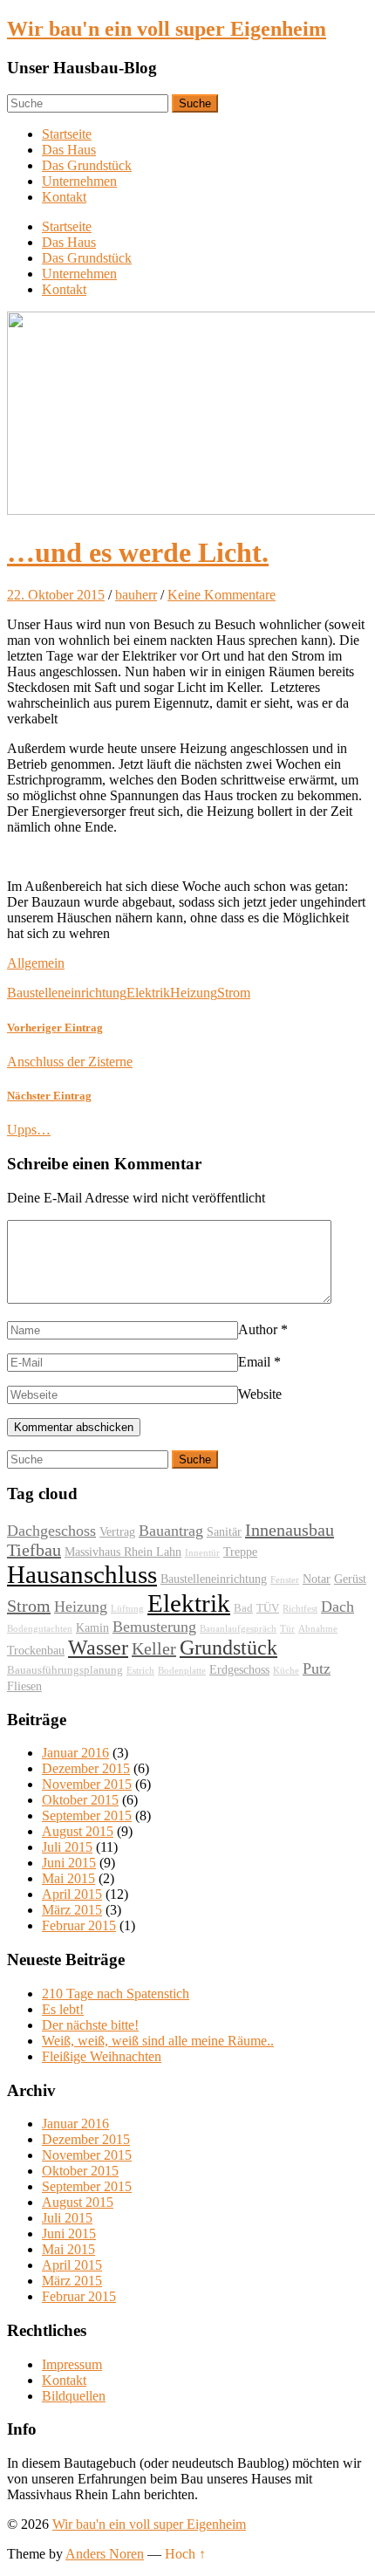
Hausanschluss (82, 1574)
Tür (287, 1629)
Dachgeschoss (51, 1531)
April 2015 (72, 1894)
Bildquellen (74, 2396)
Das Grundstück (87, 165)
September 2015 (87, 1816)
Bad (243, 1608)
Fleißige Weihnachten (102, 2056)
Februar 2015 (79, 1925)
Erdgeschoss (239, 1669)
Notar (317, 1579)
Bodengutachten (40, 1629)
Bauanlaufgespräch (238, 1629)
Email (254, 1362)
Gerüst (350, 1579)
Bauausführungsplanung (65, 1670)
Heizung (194, 993)
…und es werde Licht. (138, 552)
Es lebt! (63, 2009)
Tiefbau (34, 1550)
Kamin (92, 1627)
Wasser (98, 1648)
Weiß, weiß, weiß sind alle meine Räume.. (158, 2041)
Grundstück (228, 1648)
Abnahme (318, 1629)
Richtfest (300, 1609)
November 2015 (87, 1784)
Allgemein (36, 963)
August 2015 (78, 1831)
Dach (337, 1607)
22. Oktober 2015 (56, 595)
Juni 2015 (69, 1863)
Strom (234, 993)
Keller (154, 1648)
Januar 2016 (75, 1753)
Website (260, 1394)
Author (258, 1329)
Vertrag (117, 1531)
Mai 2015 (68, 1878)
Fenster (285, 1580)
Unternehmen (79, 181)
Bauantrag (171, 1531)
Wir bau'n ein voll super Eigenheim (167, 29)
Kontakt (64, 197)
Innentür (202, 1553)
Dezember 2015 (86, 1768)
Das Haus (69, 150)
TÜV (268, 1608)
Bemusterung (154, 1627)
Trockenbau (36, 1650)
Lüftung (127, 1609)
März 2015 (72, 1910)
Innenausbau (290, 1530)
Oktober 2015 (80, 1800)
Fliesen (24, 1686)
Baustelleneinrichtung (67, 993)
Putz (317, 1668)
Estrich (140, 1671)
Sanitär (224, 1531)
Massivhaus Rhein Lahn (123, 1552)
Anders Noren (105, 2554)
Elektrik (148, 993)
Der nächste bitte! (90, 2025)
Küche (286, 1671)
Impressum (72, 2364)
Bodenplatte (182, 1671)
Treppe (240, 1552)
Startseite (67, 134)
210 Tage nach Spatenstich (116, 1994)
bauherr (136, 595)
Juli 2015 (67, 1847)
